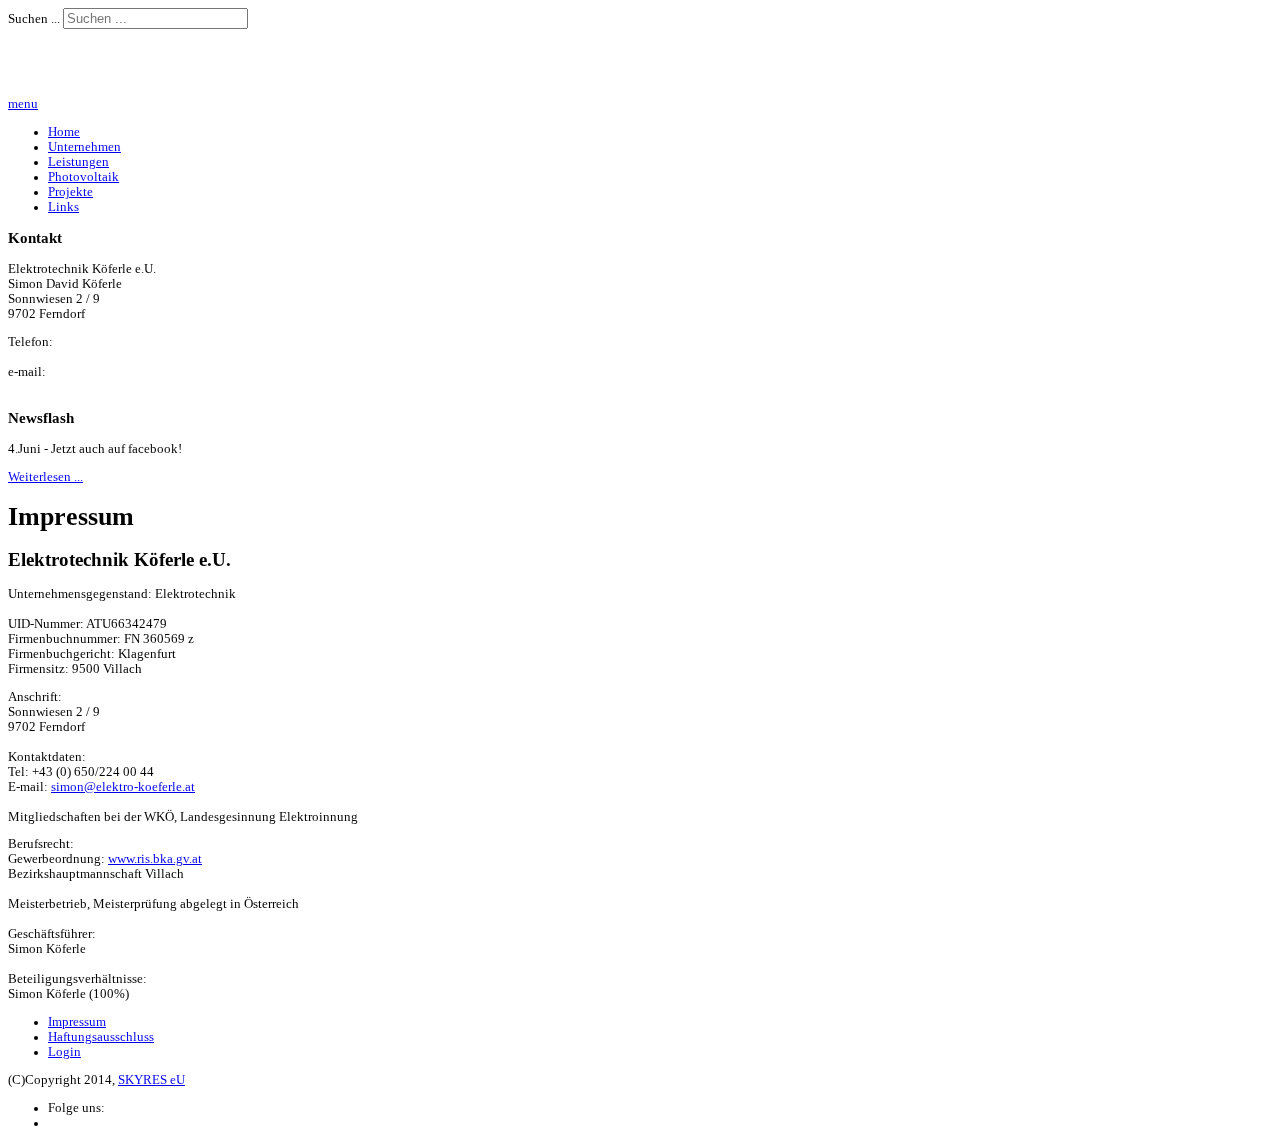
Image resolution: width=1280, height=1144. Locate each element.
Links (63, 207)
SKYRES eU (151, 1080)
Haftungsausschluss (101, 1037)
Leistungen (78, 162)
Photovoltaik (83, 177)
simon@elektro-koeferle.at (123, 787)
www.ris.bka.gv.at (155, 859)
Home (64, 132)
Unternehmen (84, 147)
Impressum (77, 1022)
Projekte (70, 192)
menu (23, 104)
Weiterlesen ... (45, 477)
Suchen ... (34, 19)
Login (64, 1052)
